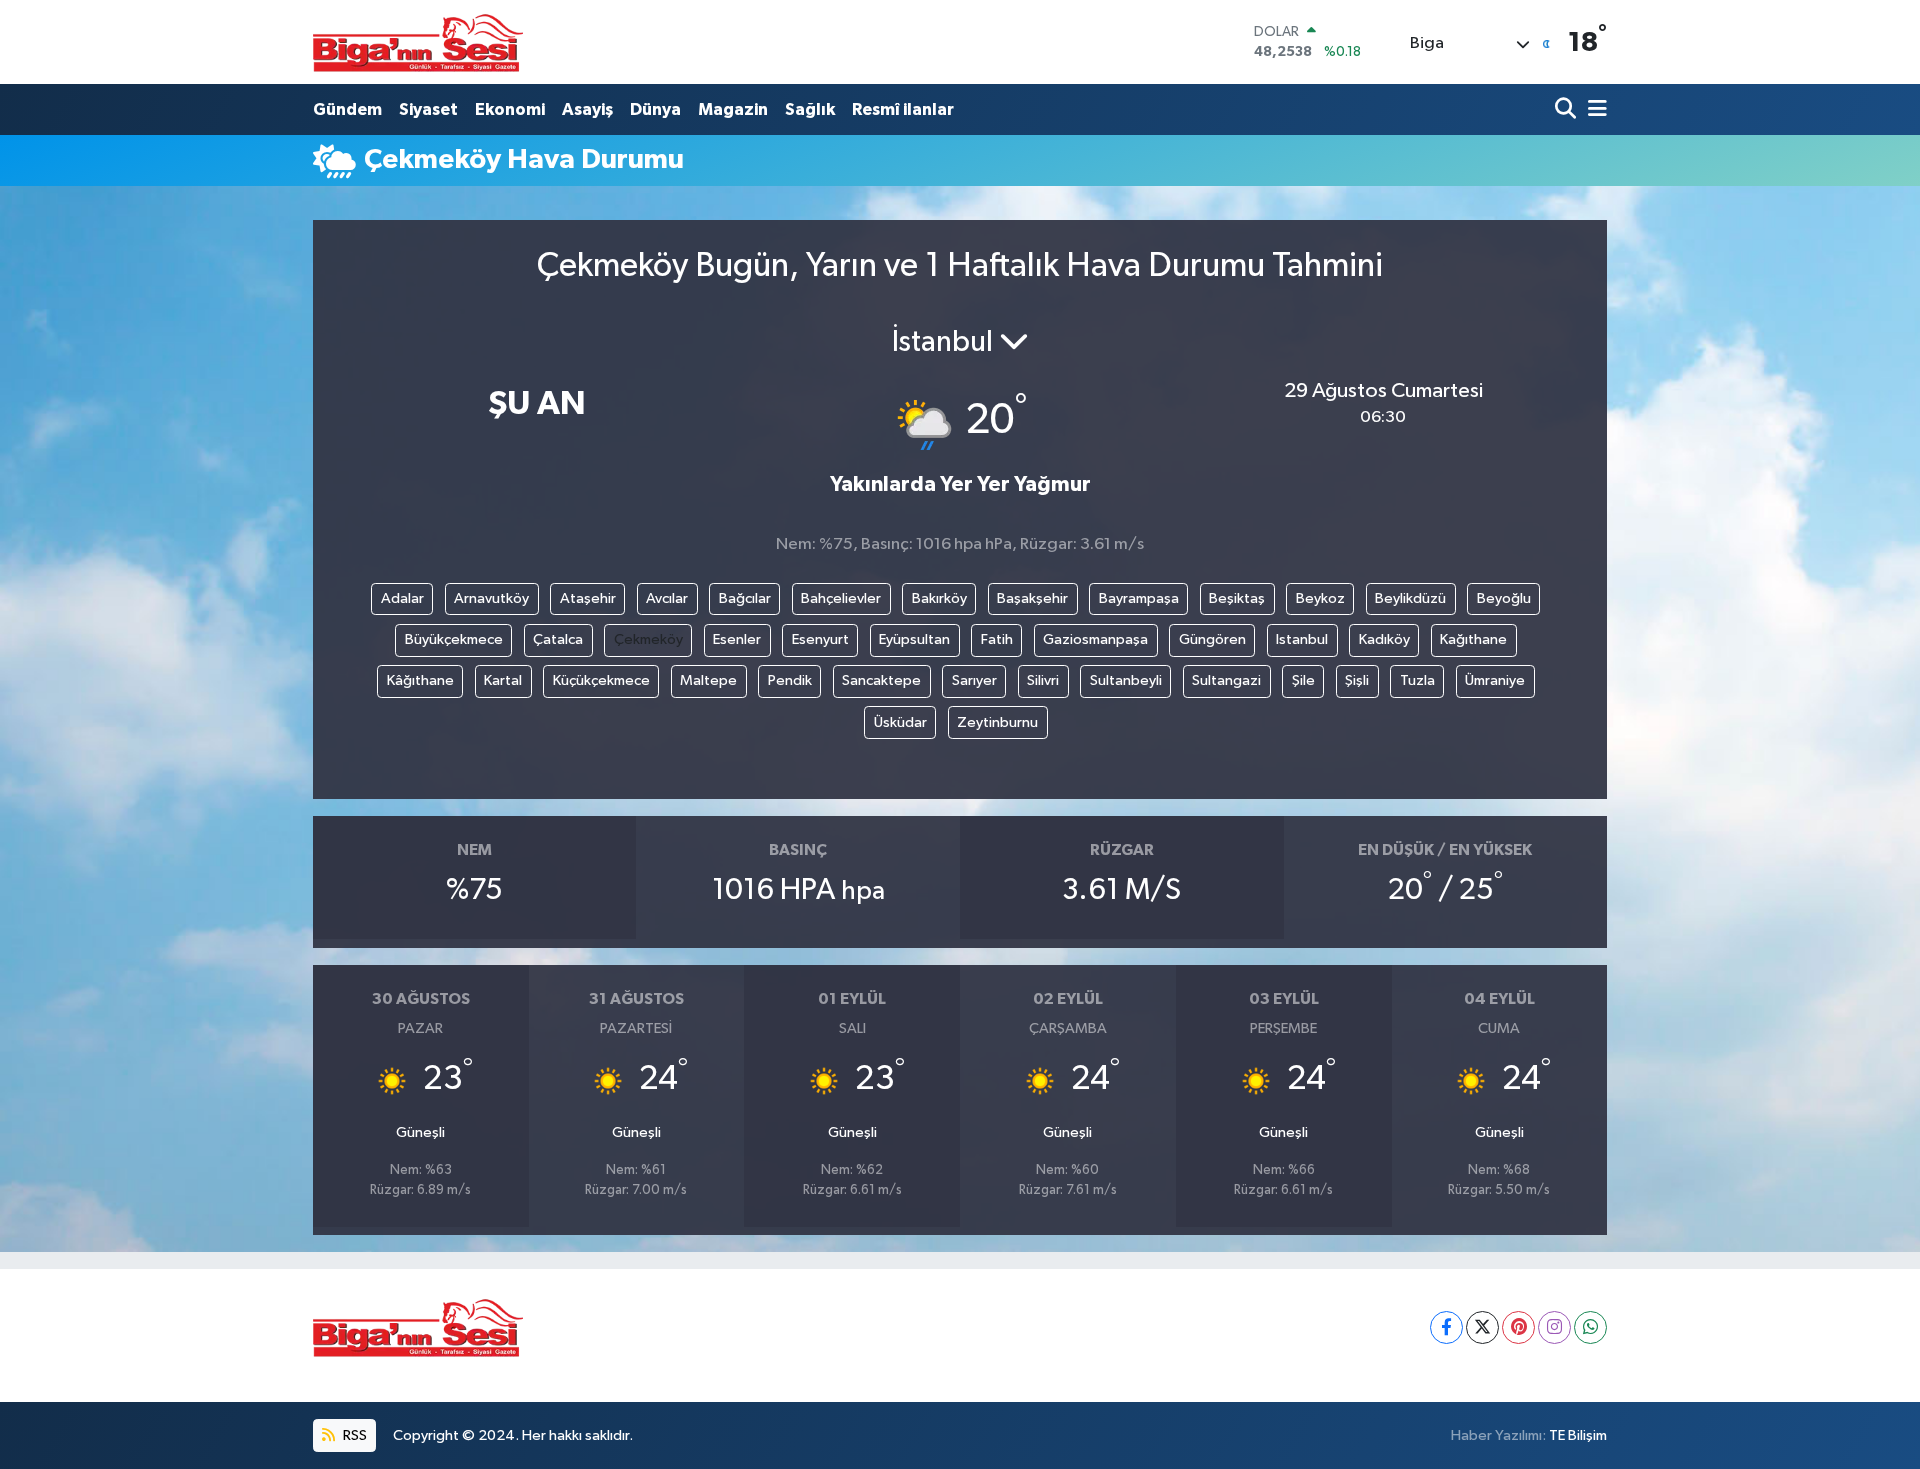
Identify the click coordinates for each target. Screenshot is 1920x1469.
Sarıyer (974, 680)
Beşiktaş (1237, 598)
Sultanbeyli (1126, 680)
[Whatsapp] (1590, 1327)
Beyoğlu (1504, 598)
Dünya (655, 109)
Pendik (790, 680)
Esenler (737, 639)
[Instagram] (1554, 1327)
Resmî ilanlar (903, 109)
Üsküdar (900, 722)
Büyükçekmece (454, 639)
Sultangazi (1226, 680)
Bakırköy (939, 598)
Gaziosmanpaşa (1095, 639)
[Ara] (1567, 109)
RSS (353, 1435)
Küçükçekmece (601, 680)
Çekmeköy (648, 639)
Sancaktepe (881, 680)
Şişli (1357, 680)
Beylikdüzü (1410, 598)
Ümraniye (1495, 680)
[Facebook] (1446, 1327)
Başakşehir (1032, 598)
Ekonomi (510, 109)
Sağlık (810, 109)
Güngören (1212, 639)
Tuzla (1417, 680)
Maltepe (708, 680)
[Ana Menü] (1594, 109)
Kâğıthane (420, 680)
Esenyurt (820, 639)
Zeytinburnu (997, 722)
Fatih (997, 639)
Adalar (402, 598)
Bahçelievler (841, 598)
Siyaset (428, 109)
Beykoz (1320, 598)
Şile (1303, 680)
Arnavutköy (491, 598)
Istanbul (1302, 639)
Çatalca (558, 639)
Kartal (503, 680)
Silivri (1043, 680)
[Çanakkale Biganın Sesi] (418, 42)
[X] (1482, 1327)
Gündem (347, 109)
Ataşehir (588, 598)
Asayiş (587, 109)
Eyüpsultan (914, 639)
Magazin (733, 109)
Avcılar (667, 598)
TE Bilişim (1578, 1435)
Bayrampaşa (1139, 598)
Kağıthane (1473, 639)
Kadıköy (1384, 639)
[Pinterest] (1518, 1327)
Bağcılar (745, 598)
